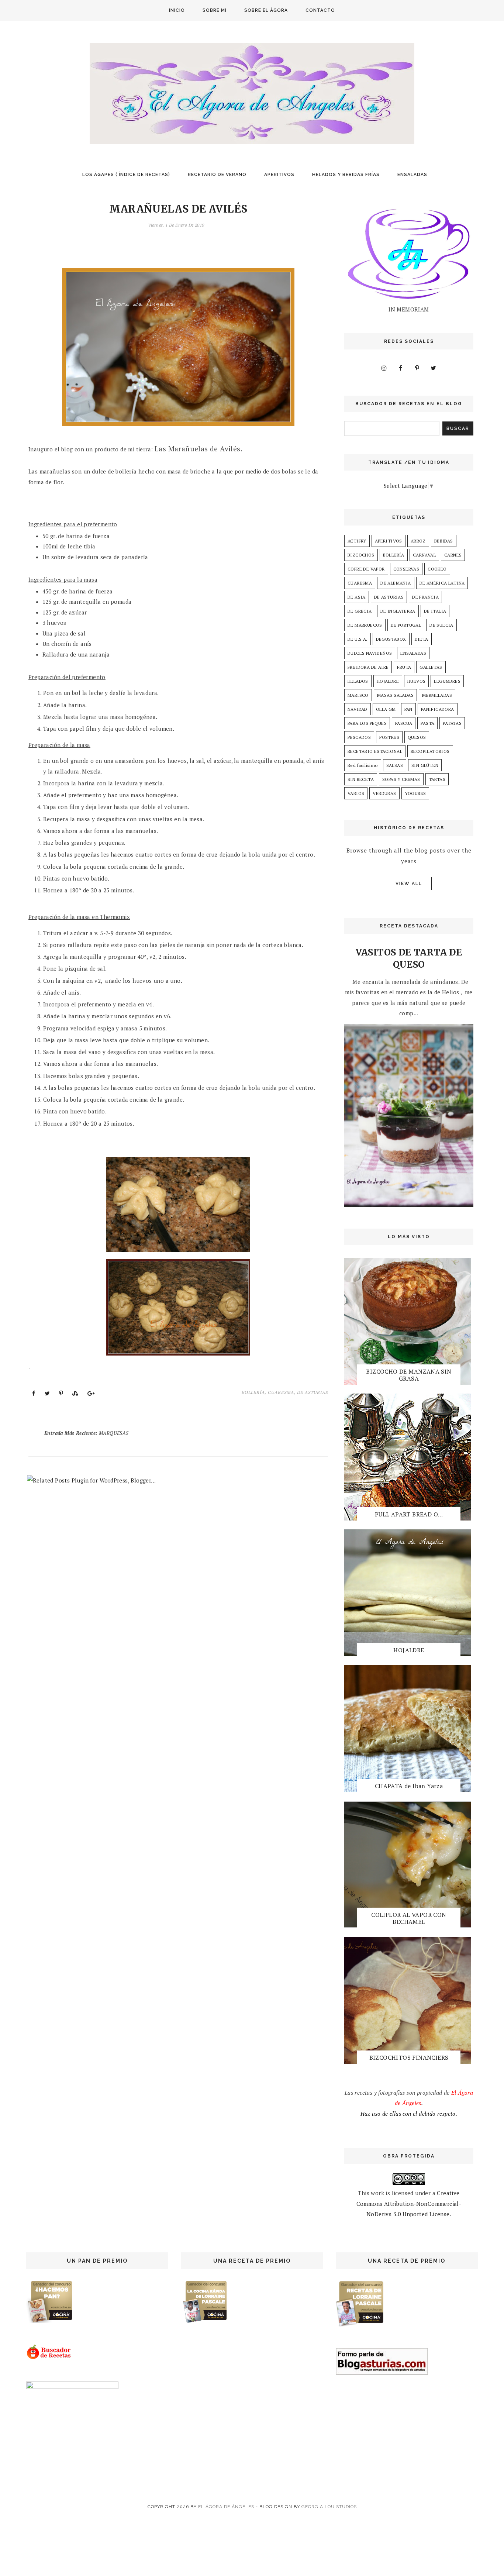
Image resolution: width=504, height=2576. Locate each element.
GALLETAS (431, 667)
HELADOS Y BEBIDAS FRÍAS (346, 175)
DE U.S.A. (358, 639)
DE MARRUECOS (365, 625)
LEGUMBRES (447, 681)
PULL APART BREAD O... (409, 1514)
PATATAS (452, 723)
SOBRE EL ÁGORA (266, 10)
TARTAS (437, 779)
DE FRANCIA (425, 597)
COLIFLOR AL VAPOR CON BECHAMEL (409, 1918)
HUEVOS (416, 681)
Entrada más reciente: (86, 1433)
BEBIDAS (444, 541)
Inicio (177, 10)
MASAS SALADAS (395, 695)
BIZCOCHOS (361, 555)
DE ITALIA (435, 611)
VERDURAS (384, 793)
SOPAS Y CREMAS (401, 779)
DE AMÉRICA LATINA (442, 583)
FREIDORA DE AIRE (368, 667)
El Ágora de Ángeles (226, 2507)
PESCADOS (359, 737)
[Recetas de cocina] (49, 2358)
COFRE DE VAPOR (366, 569)
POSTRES (389, 737)
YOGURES (415, 793)
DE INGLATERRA (398, 611)
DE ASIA (357, 597)
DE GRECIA (360, 611)
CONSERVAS (406, 569)
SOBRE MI (215, 10)
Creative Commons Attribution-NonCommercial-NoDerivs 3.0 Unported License (409, 2203)
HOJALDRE (388, 681)
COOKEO (437, 569)
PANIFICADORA (438, 709)
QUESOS (417, 737)
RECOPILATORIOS (430, 751)
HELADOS (358, 681)
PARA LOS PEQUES (367, 723)
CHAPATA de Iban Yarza (409, 1786)
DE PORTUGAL (406, 625)
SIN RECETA (361, 779)
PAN (408, 709)
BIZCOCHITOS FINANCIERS (409, 2057)
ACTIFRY (357, 541)
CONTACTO (320, 10)
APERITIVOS (279, 175)
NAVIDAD (358, 709)
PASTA (427, 723)
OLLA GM (386, 709)
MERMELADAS (437, 695)
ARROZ (418, 541)
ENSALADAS (412, 175)
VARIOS (356, 793)
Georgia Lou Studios (329, 2507)
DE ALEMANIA (396, 583)
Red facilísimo (363, 765)
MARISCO (358, 695)
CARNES (453, 555)
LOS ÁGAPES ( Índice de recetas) (126, 175)
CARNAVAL (424, 555)
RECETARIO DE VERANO (217, 175)
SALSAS (395, 765)
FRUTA (404, 667)
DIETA (422, 639)
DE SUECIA (441, 625)
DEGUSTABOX (391, 639)
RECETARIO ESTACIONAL (375, 751)
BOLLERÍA (253, 1392)
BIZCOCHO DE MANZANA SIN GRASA (409, 1375)
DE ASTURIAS (313, 1392)
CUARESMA (281, 1392)
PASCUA (404, 723)
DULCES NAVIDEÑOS (370, 653)
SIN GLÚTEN (425, 765)
